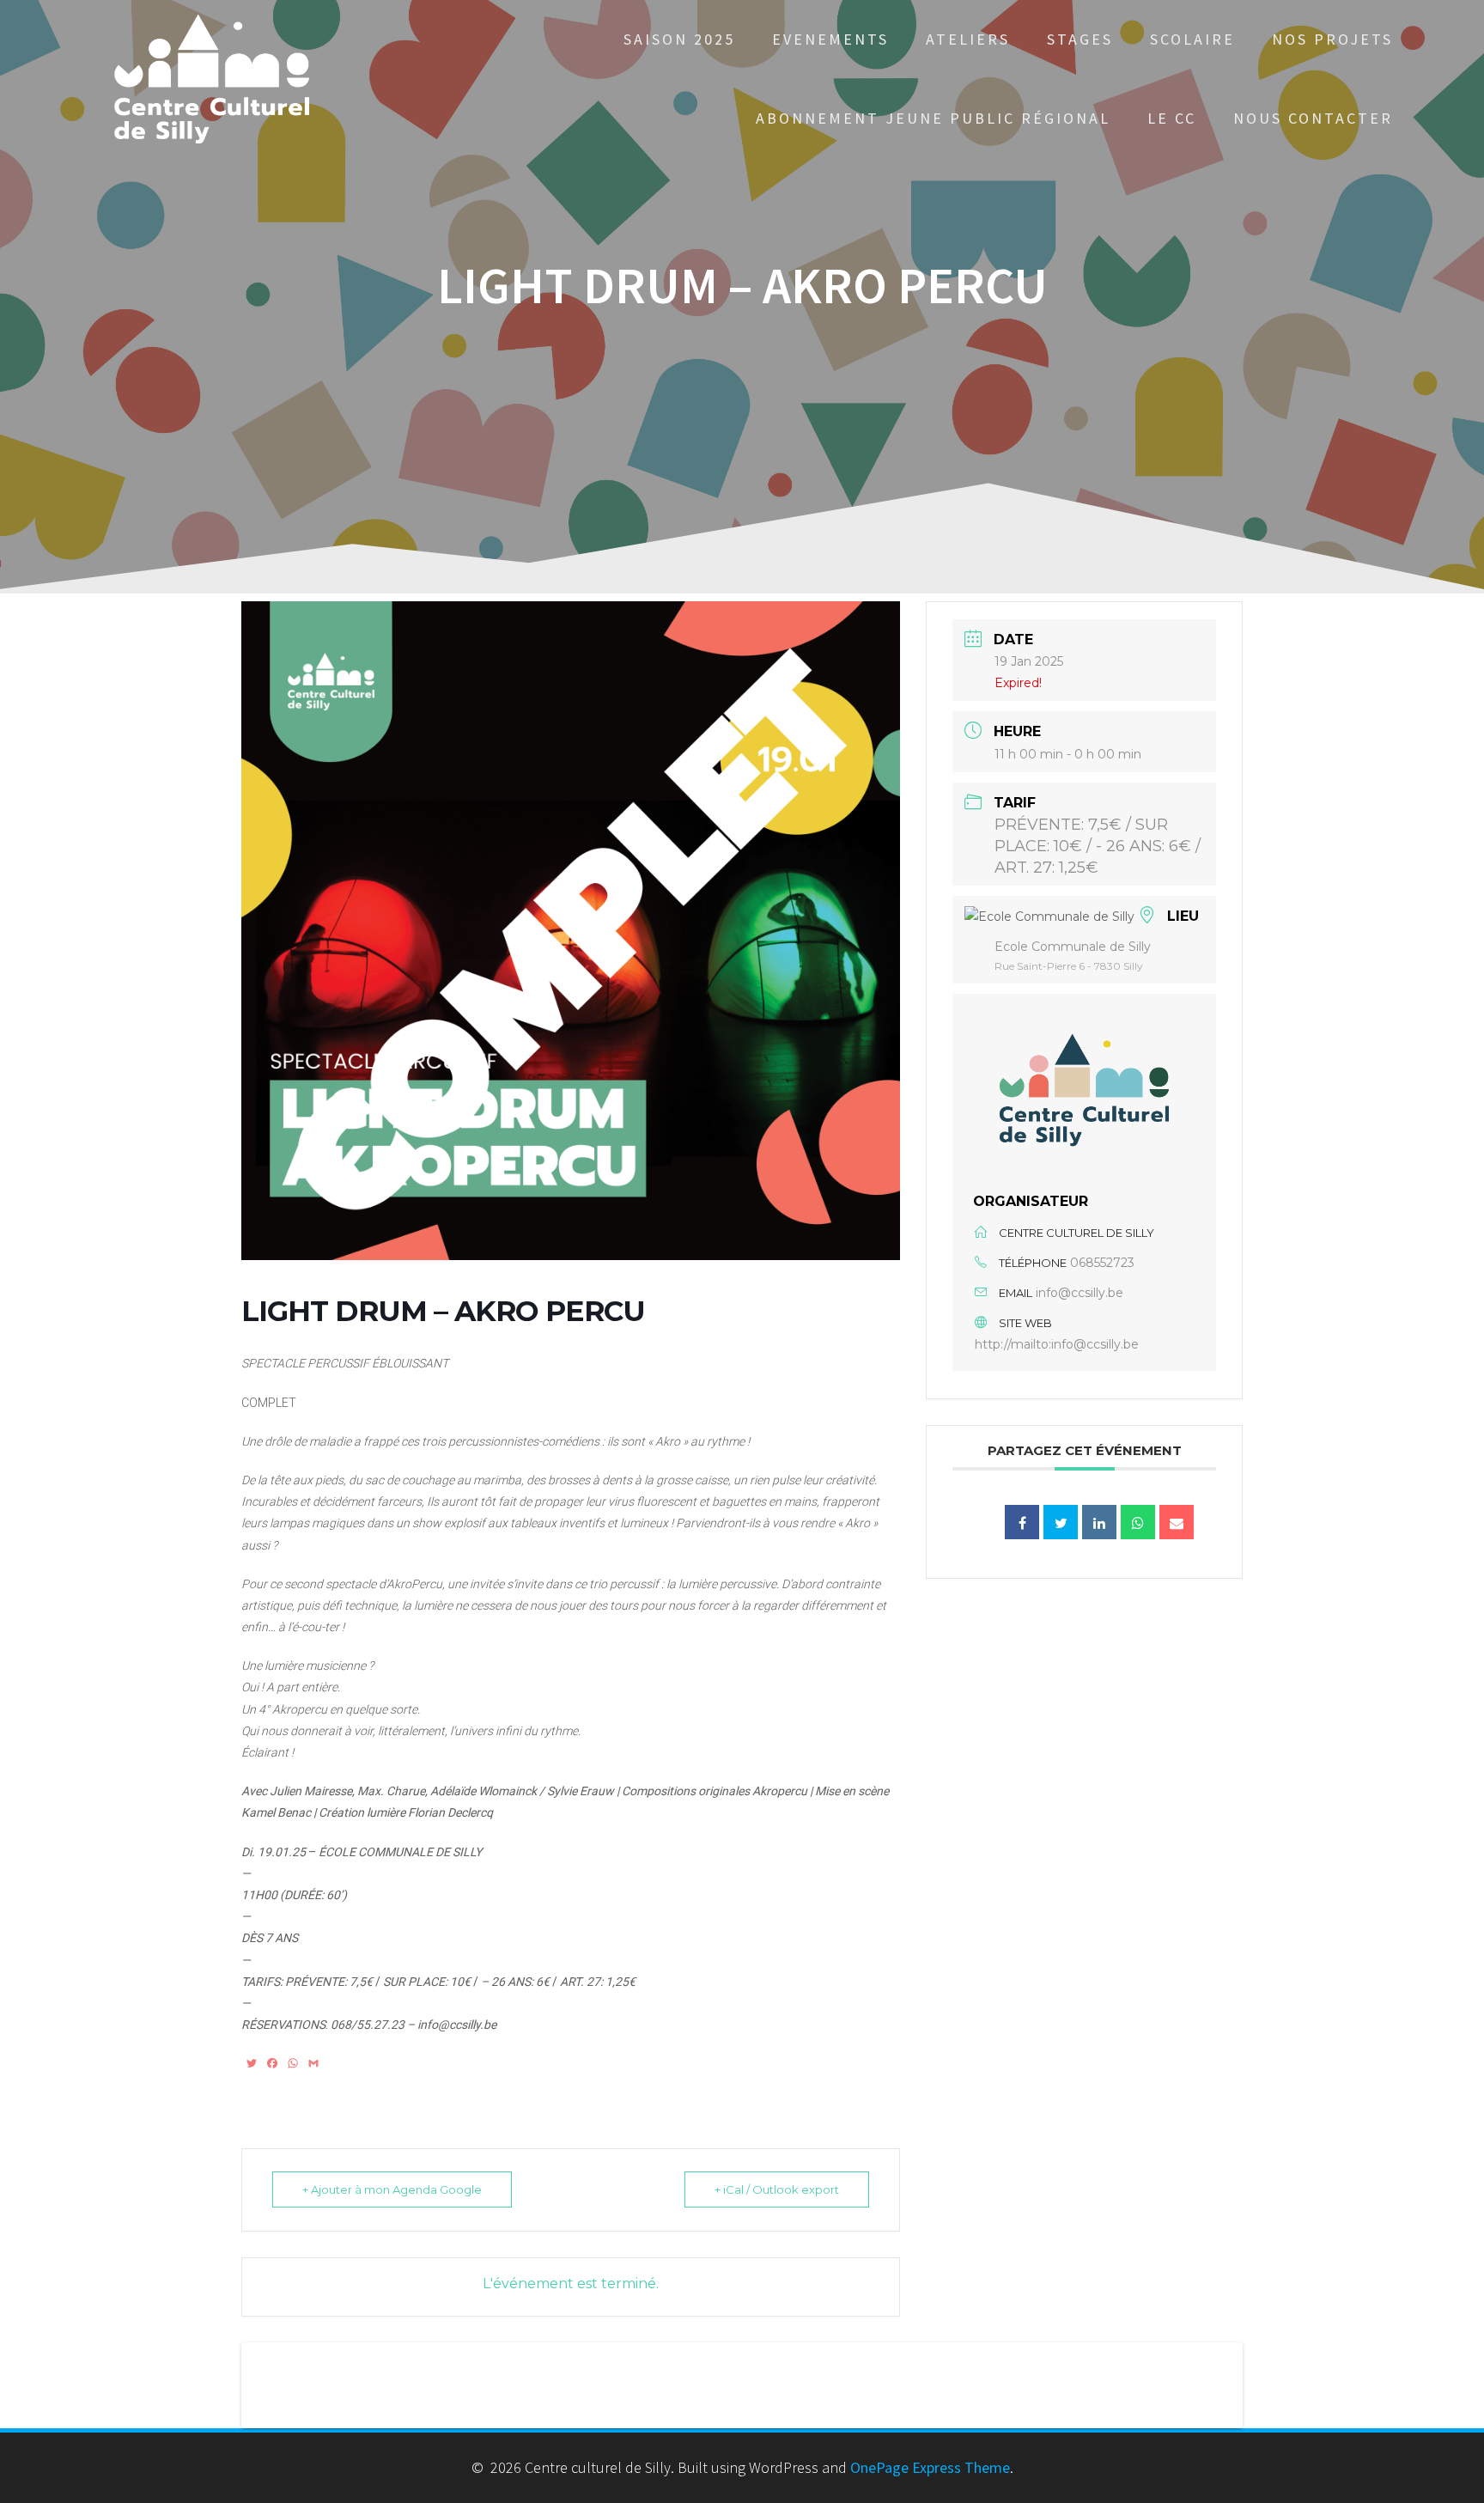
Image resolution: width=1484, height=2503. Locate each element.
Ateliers (968, 39)
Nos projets (1332, 39)
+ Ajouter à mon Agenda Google (392, 2189)
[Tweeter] (1061, 1522)
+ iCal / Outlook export (777, 2189)
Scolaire (1192, 39)
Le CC (1172, 118)
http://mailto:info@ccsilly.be (1057, 1344)
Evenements (830, 39)
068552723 (1102, 1263)
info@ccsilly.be (1080, 1293)
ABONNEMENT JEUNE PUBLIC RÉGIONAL (933, 118)
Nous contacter (1313, 118)
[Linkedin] (1099, 1522)
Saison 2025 (679, 39)
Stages (1080, 39)
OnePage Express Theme (930, 2467)
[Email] (1177, 1522)
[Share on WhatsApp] (1138, 1522)
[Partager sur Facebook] (1022, 1522)
